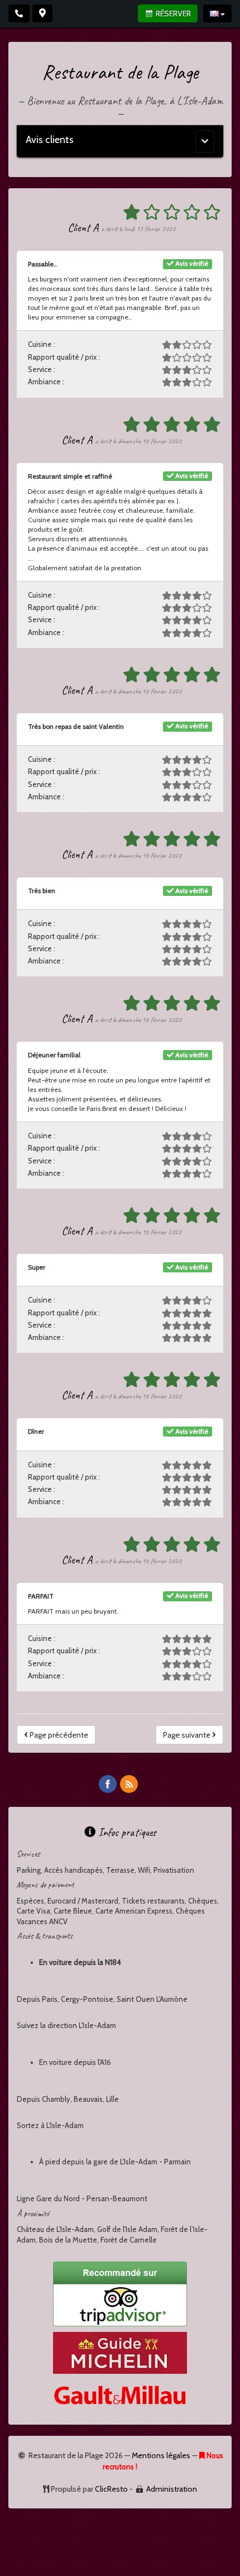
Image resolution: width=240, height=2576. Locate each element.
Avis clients (50, 140)
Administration (172, 2489)
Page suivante (188, 1735)
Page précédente (58, 1735)
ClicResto (111, 2489)
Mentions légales (161, 2455)
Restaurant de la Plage (120, 72)
